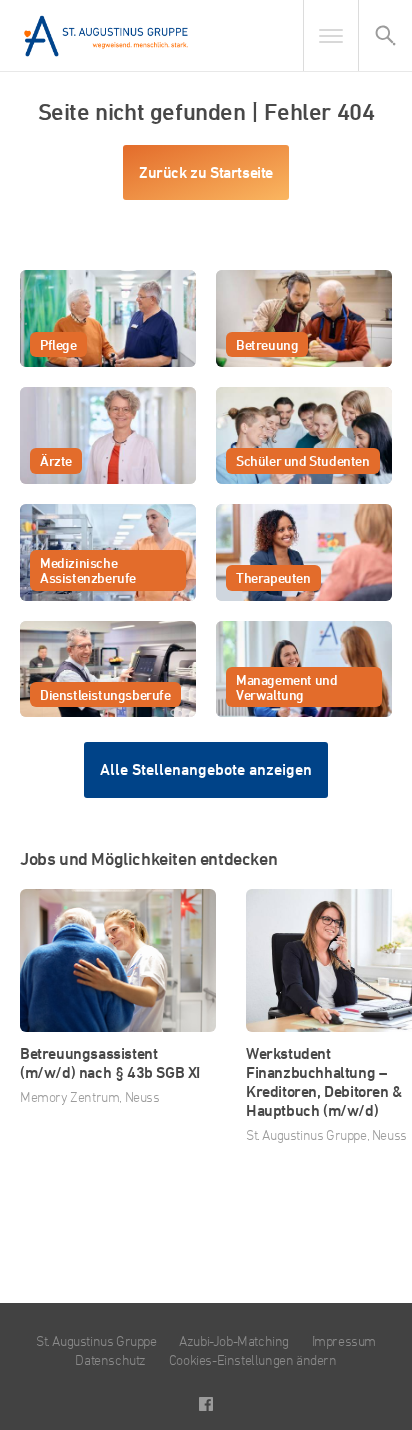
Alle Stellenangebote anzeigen (206, 769)
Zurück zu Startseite (206, 172)
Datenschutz (110, 1359)
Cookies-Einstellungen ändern (253, 1359)
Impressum (344, 1340)
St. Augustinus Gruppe (96, 1340)
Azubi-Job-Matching (234, 1340)
